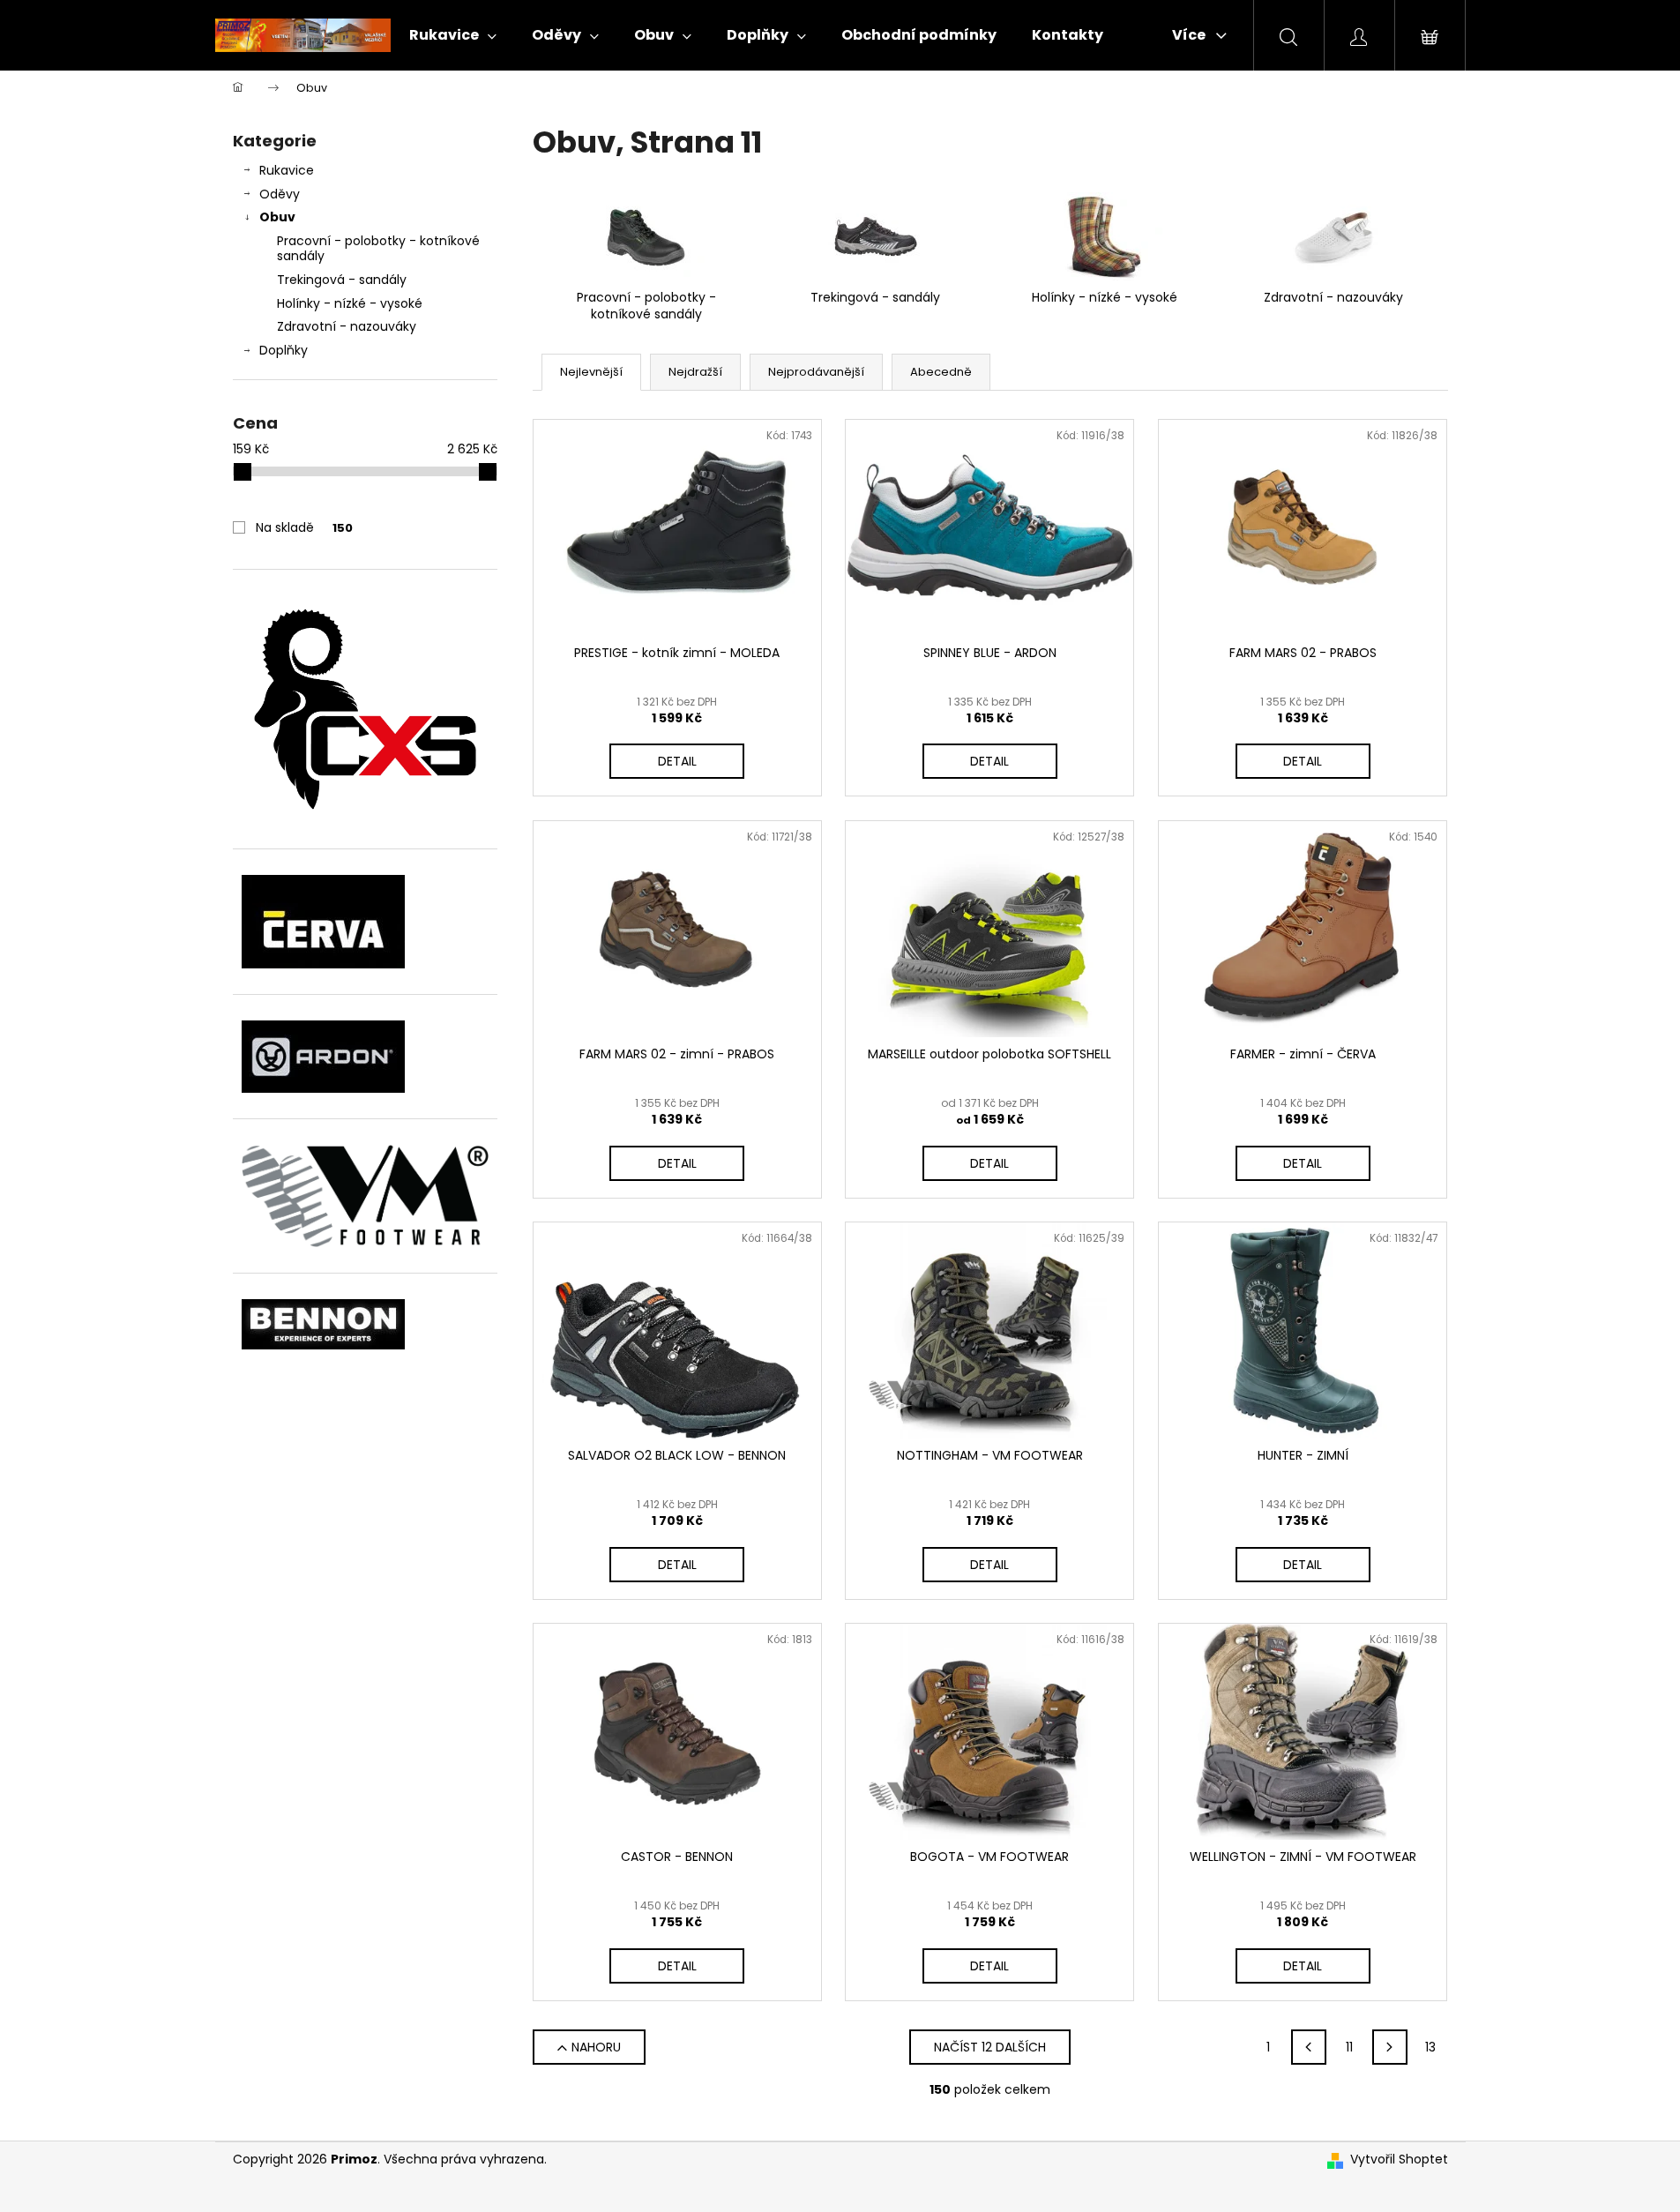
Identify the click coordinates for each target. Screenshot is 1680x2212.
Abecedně (941, 372)
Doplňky (284, 350)
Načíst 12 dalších (990, 2047)
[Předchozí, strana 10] (1309, 2047)
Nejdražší (695, 372)
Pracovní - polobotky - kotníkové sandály (378, 248)
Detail (677, 761)
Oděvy (280, 194)
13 (1430, 2047)
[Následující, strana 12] (1390, 2047)
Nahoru (596, 2047)
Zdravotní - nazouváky (347, 326)
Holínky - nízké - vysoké (350, 303)
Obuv (277, 217)
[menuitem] (453, 35)
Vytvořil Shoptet (1399, 2160)
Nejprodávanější (816, 372)
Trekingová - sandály (342, 280)
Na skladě (304, 527)
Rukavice (287, 170)
